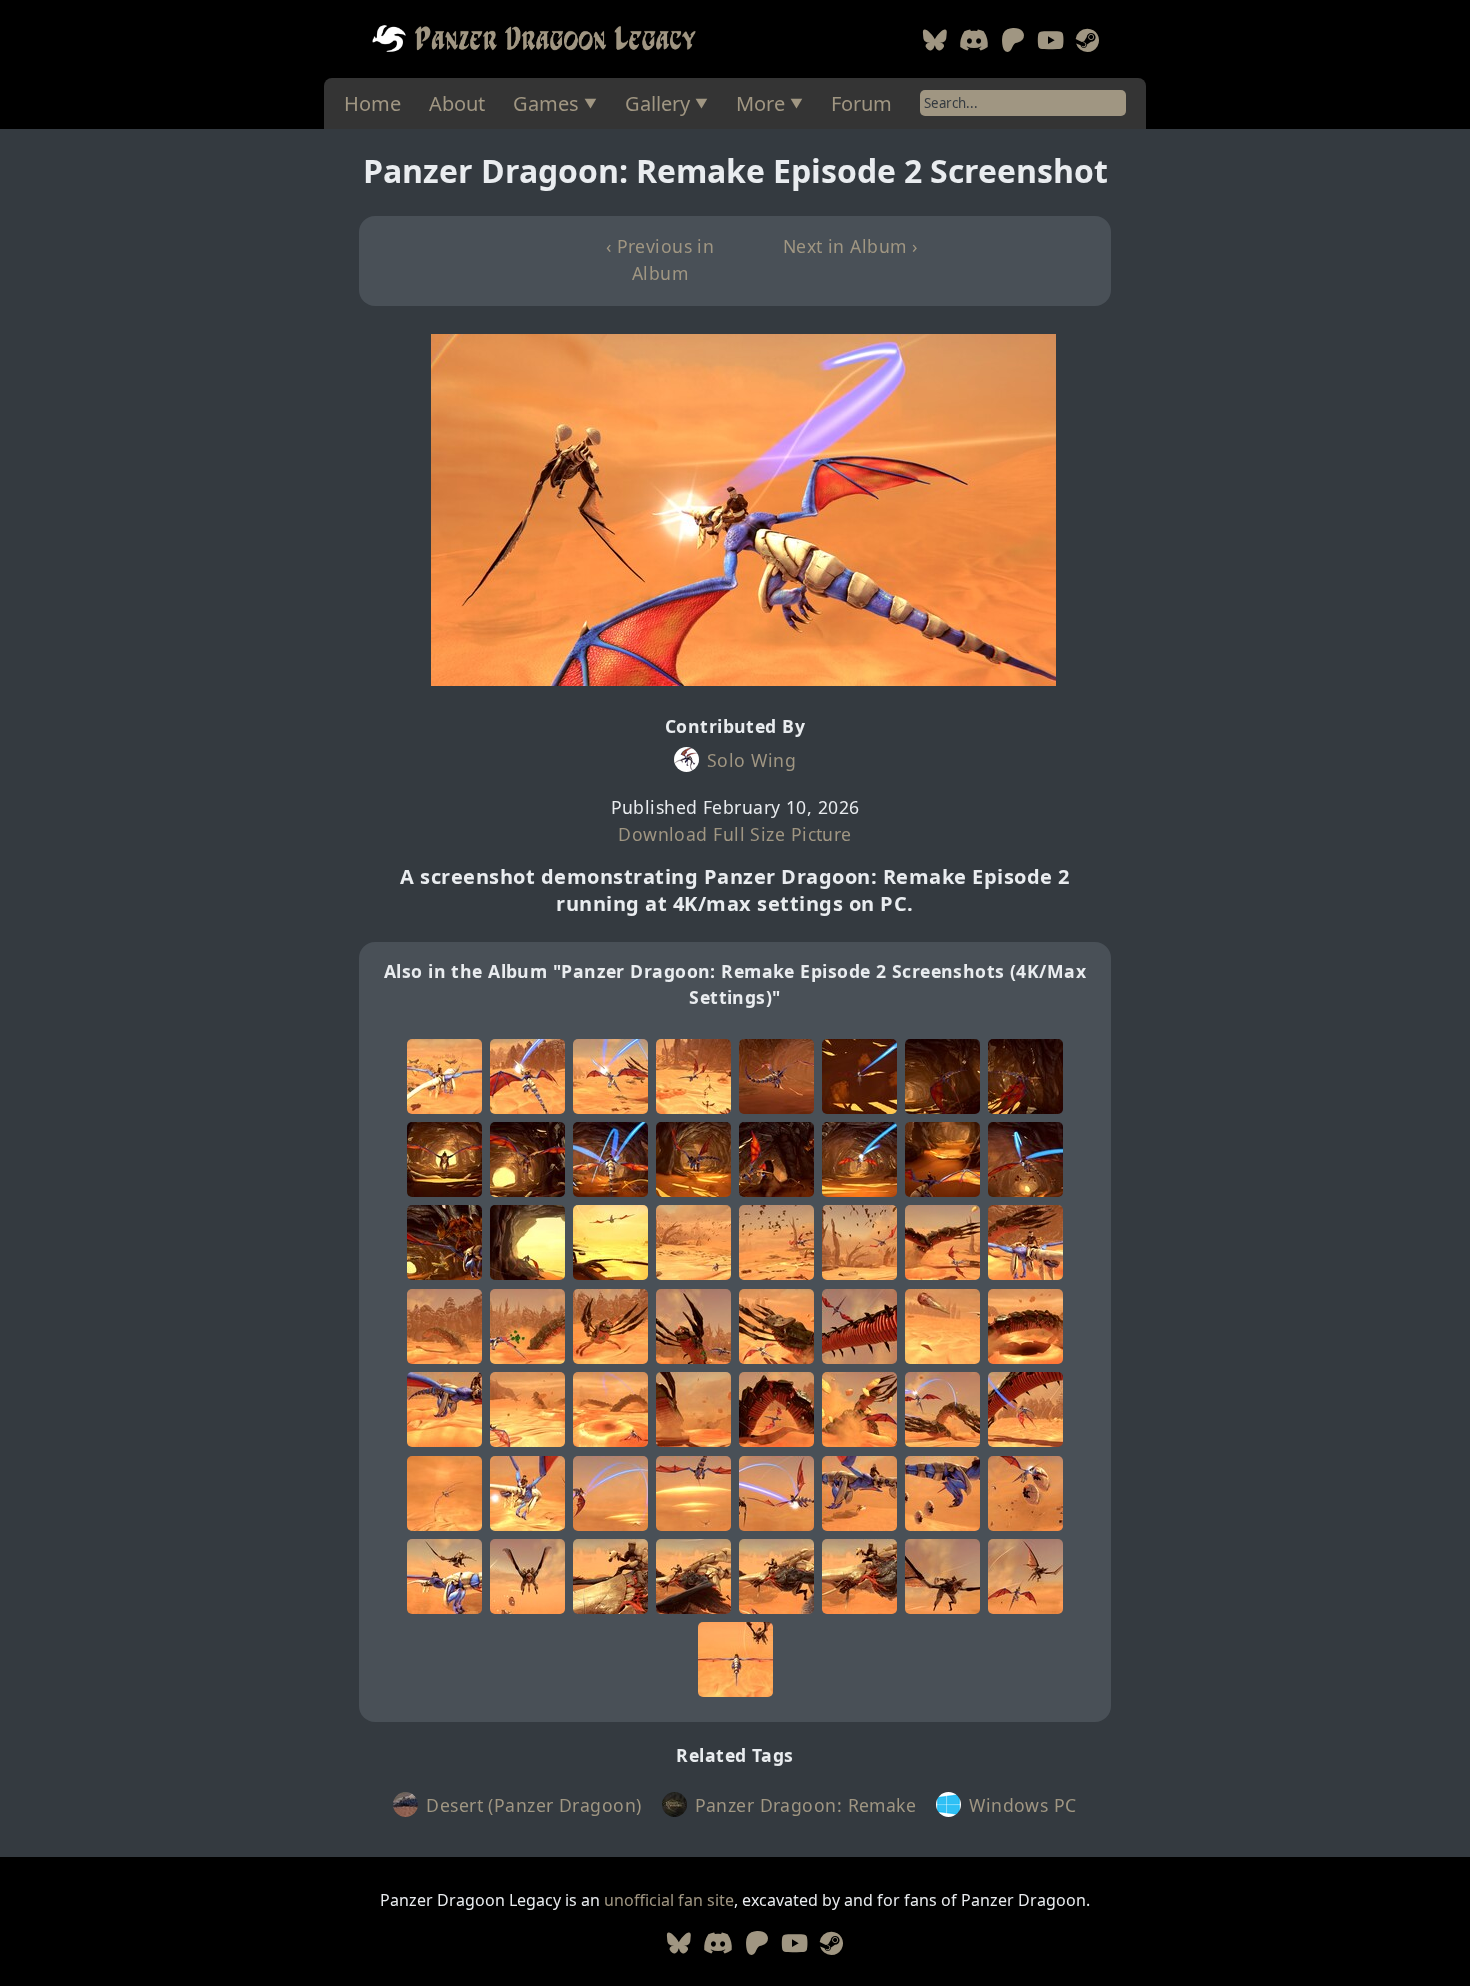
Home (372, 103)
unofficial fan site (669, 1900)
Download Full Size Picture (734, 834)
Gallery (657, 103)
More (760, 103)
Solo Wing (751, 760)
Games (546, 103)
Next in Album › (850, 246)
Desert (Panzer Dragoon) (533, 1805)
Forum (861, 103)
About (457, 103)
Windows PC (1022, 1805)
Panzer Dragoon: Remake (806, 1805)
